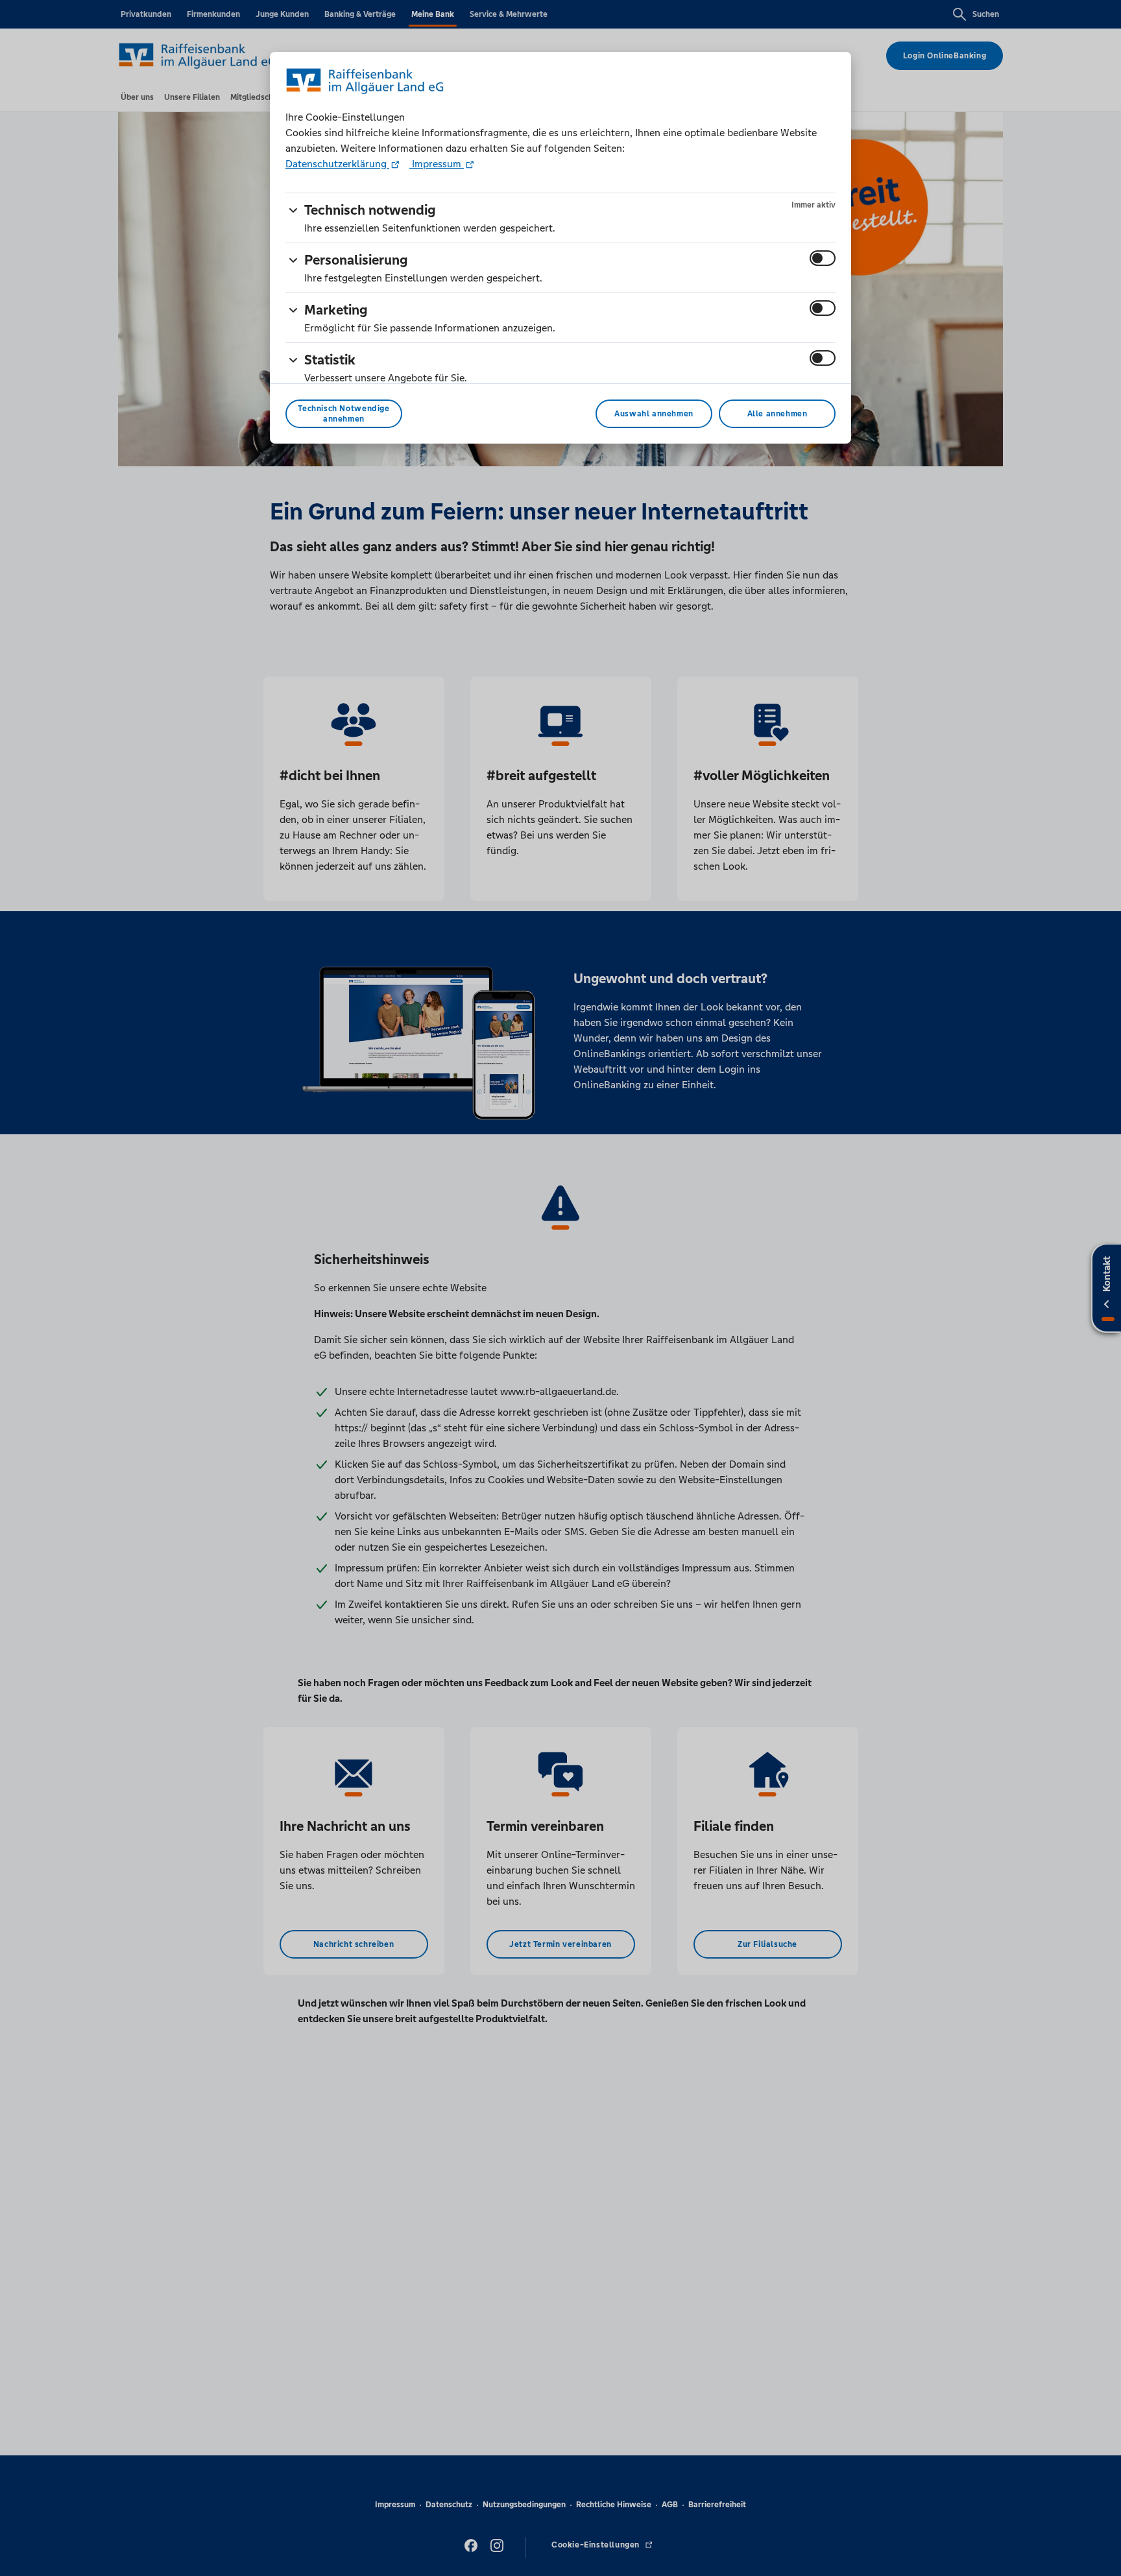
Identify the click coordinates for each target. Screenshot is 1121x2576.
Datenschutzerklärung (337, 164)
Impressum (437, 164)
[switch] (823, 258)
